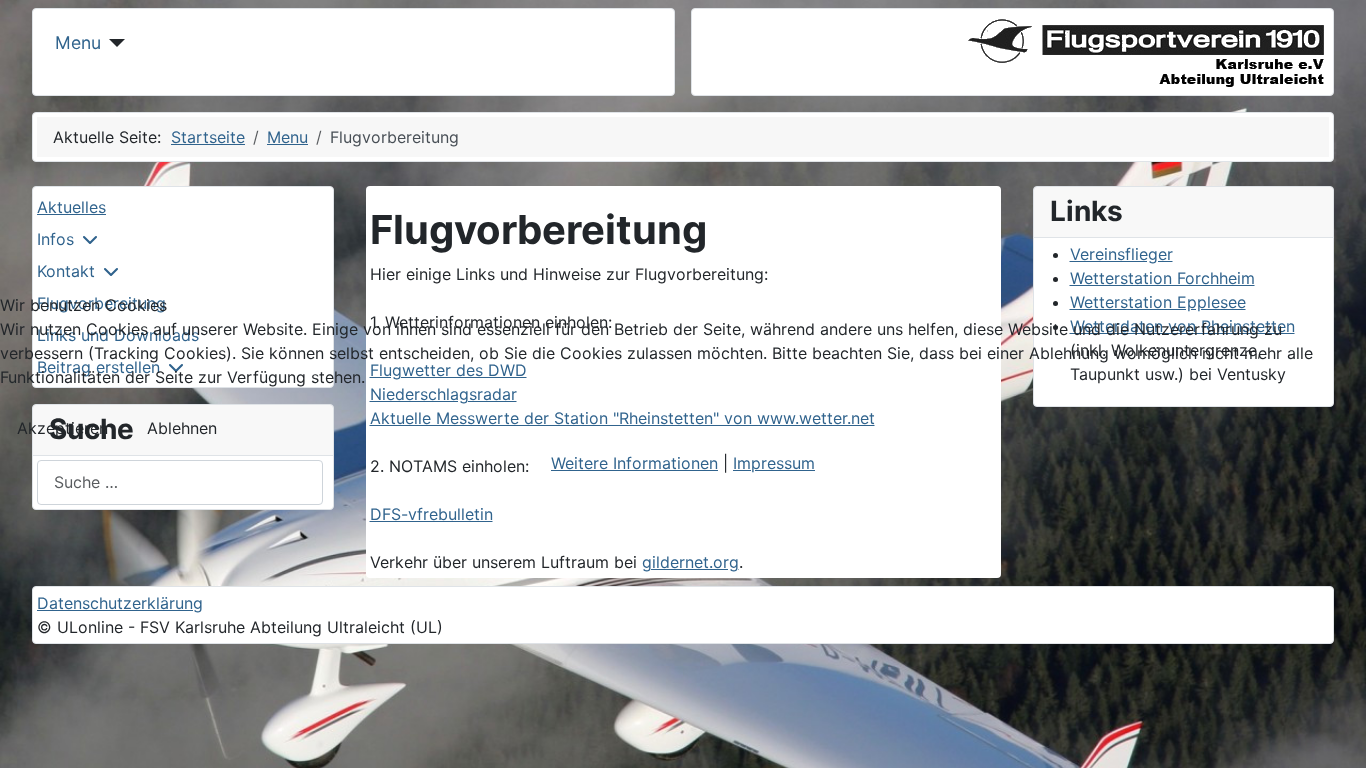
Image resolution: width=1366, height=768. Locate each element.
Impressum (774, 463)
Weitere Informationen (634, 463)
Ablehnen (182, 428)
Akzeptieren (62, 428)
